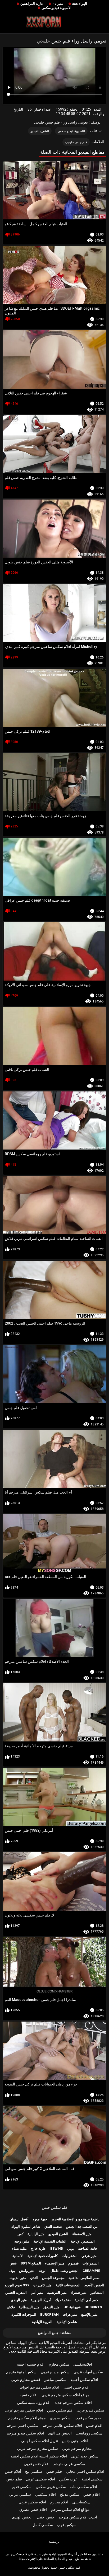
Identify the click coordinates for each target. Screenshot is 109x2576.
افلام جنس (94, 2426)
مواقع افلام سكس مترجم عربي (65, 2395)
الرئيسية (54, 2542)
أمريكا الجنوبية (41, 2300)
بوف (12, 2271)
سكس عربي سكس (51, 2487)
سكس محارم (59, 2364)
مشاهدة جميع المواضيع (54, 2333)
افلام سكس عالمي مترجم (62, 2426)
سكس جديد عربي (85, 2456)
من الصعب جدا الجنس (82, 2227)
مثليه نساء (19, 2248)
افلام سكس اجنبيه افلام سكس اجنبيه (39, 2456)
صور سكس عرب (88, 2418)
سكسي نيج (34, 2471)
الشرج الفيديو (40, 131)
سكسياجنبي (81, 2502)
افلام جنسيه (29, 2395)
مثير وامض (27, 2271)
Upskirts (93, 2307)
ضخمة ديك (63, 2300)
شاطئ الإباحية (67, 2322)
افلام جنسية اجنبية (31, 2364)
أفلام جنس (13, 2471)
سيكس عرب (67, 2525)
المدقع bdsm (31, 2263)
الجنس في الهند (60, 2433)
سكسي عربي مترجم (69, 2464)
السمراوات (91, 2263)
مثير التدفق (51, 2307)
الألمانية (18, 2256)
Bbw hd (57, 2248)
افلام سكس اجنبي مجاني (85, 2471)
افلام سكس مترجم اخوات (39, 2387)
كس (21, 2234)
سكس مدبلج (70, 2494)
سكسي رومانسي (89, 2433)
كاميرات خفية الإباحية (43, 2256)
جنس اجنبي (46, 2517)
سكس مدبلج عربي (55, 2372)
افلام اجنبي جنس (75, 2441)
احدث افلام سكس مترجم (78, 2517)
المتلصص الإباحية (83, 2241)
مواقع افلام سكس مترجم (70, 2509)
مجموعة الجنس (53, 2278)
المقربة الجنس (16, 2293)
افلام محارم (59, 2502)
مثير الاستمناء (82, 2234)
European (49, 2314)
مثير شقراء (79, 2293)
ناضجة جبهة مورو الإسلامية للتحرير (75, 2219)
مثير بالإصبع (89, 2314)
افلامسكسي (83, 2364)
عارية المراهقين (32, 4)
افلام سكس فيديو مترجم (25, 2433)
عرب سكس (68, 2479)
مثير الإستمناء (55, 2263)
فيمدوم (73, 2263)
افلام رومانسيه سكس (34, 2403)
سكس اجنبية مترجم (21, 2372)
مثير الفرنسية (57, 2293)
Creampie (91, 2271)
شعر (13, 2263)
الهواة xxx (80, 4)
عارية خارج (38, 2248)
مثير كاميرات (42, 2285)
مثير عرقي (89, 2256)
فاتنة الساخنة (87, 2248)
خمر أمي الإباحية (86, 2300)
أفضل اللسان (19, 2219)
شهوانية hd (72, 2307)
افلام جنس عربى (37, 2464)
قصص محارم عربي (26, 2380)
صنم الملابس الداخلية (84, 2278)
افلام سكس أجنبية (84, 2380)
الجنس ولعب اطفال (65, 2271)
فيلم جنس (54, 2471)
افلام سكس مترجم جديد (73, 2403)
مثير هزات (70, 2314)
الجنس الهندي (22, 2517)
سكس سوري (60, 2418)
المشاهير (97, 2293)
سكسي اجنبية (92, 2479)
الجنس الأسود (94, 2285)
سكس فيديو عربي (90, 2410)
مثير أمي (37, 2293)
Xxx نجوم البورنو (17, 2285)
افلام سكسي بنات (83, 2487)
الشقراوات (70, 2256)
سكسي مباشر (55, 2380)
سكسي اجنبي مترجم (23, 2426)
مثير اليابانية (36, 2234)
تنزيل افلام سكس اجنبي (40, 2441)
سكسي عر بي (20, 2494)
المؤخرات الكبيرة (24, 2314)
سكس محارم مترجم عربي (38, 2448)
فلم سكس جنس (54, 2207)
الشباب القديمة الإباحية (50, 2241)
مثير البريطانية (29, 2307)
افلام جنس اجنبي (76, 2387)
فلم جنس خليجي (76, 142)
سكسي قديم (22, 2487)
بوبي (71, 2248)
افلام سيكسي (45, 2494)
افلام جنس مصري (33, 2509)
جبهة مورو (40, 2219)
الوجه (43, 2271)
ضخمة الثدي (53, 2227)
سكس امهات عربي (88, 2372)
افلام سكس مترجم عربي (24, 2410)
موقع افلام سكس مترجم (27, 2418)
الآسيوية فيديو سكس (56, 8)
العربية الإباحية (42, 2322)
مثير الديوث (18, 2278)
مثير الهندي (19, 2300)
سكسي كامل (43, 2525)
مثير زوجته (22, 2241)
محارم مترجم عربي (77, 2448)
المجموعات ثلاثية (68, 2285)
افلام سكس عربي (32, 2502)
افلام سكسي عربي (40, 2479)
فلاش (11, 2307)
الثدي (34, 2278)
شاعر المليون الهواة (26, 2227)
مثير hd (58, 4)
